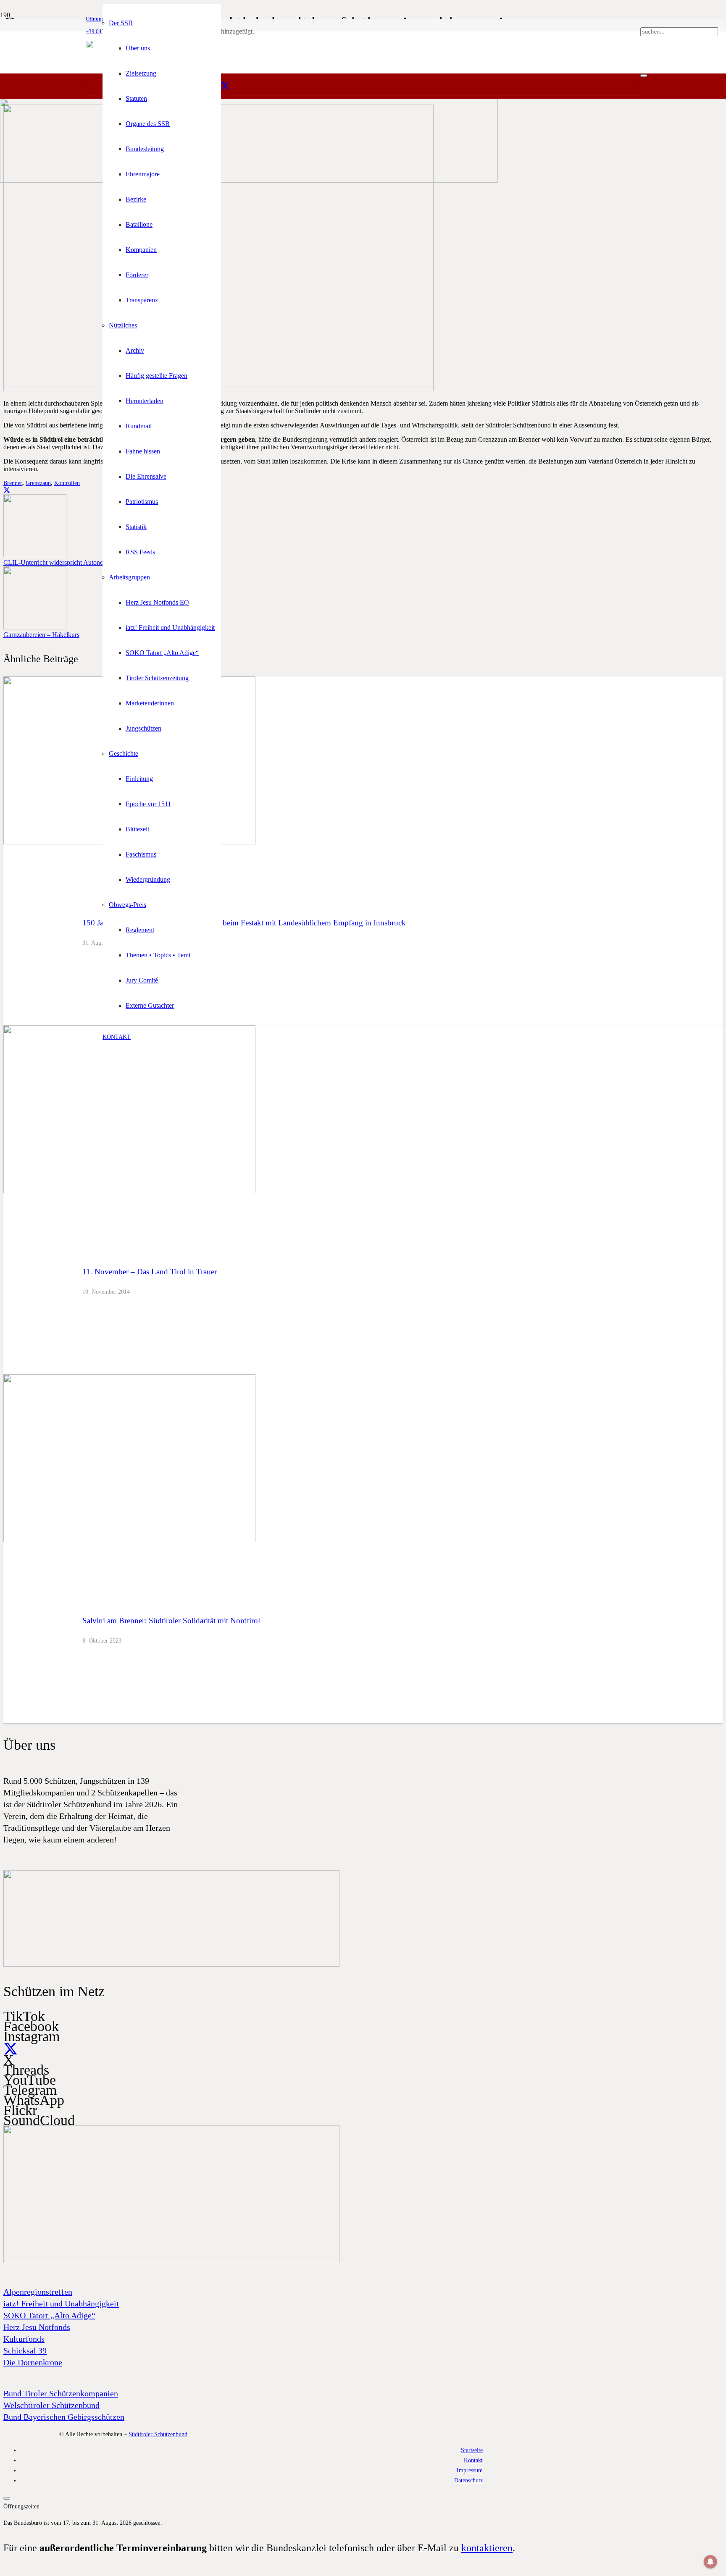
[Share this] (7, 490)
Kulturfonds (24, 2339)
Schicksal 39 (25, 2351)
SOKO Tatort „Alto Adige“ (49, 2315)
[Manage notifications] (710, 2562)
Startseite (472, 2450)
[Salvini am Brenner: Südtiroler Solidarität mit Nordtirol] (129, 1540)
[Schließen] (644, 76)
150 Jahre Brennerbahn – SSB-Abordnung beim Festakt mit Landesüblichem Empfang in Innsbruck (244, 923)
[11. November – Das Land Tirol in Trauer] (129, 1191)
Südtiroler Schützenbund (158, 2434)
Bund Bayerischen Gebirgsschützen (64, 2417)
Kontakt (473, 2460)
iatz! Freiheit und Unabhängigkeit (61, 2303)
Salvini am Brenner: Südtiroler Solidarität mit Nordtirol (171, 1621)
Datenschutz (468, 2480)
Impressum (470, 2470)
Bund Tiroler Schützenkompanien (61, 2393)
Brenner (13, 483)
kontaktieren (487, 2548)
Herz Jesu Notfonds (37, 2327)
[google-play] (171, 1965)
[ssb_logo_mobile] (249, 180)
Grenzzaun (38, 483)
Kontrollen (67, 483)
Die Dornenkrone (33, 2362)
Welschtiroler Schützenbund (51, 2405)
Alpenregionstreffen (38, 2292)
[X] (225, 86)
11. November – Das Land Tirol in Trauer (150, 1272)
